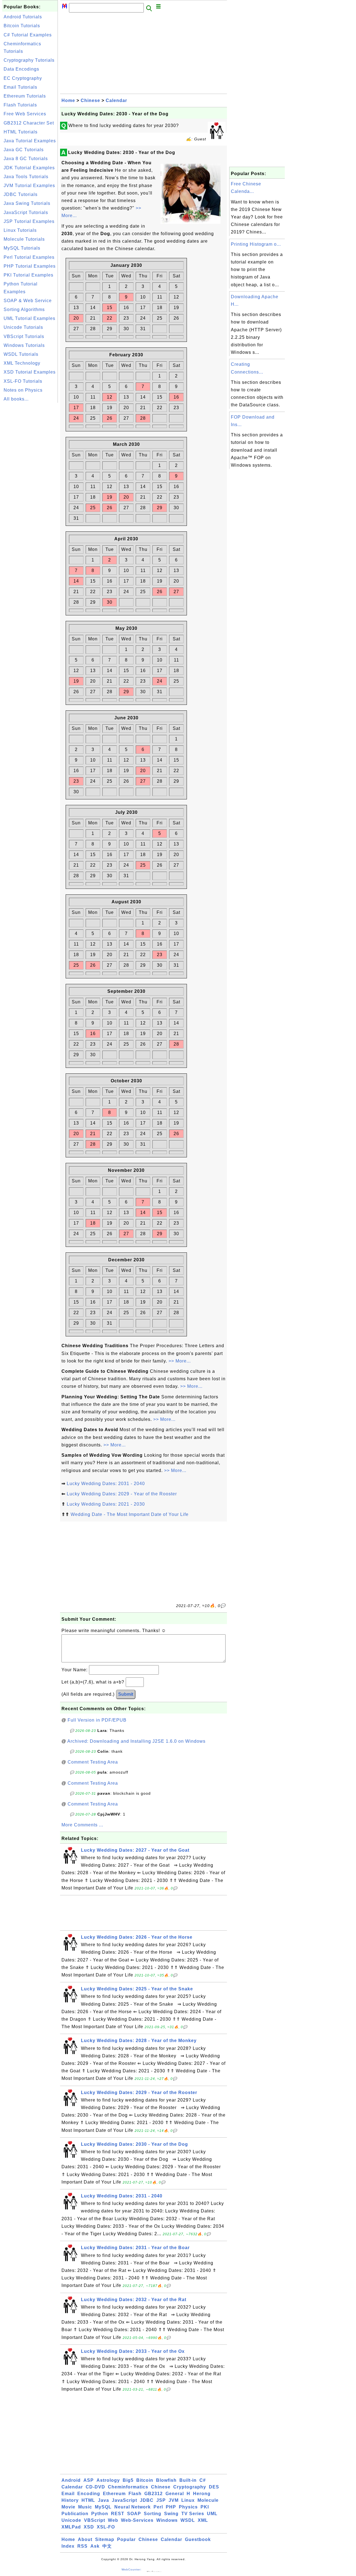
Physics (188, 2507)
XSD (89, 2527)
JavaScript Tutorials (26, 212)
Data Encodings (21, 69)
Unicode (71, 2520)
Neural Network (133, 2507)
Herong (202, 2494)
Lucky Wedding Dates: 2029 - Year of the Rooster (122, 1494)
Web (113, 2520)
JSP (161, 2500)
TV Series (193, 2514)
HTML (88, 2500)
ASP (89, 2480)
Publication (75, 2514)
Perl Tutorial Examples (29, 257)
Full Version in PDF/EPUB (97, 1720)
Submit (126, 1694)
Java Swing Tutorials (27, 203)
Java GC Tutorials (24, 150)
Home (68, 100)
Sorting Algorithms (24, 309)
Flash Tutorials (20, 105)
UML (212, 2514)
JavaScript (124, 2500)
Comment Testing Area (93, 1762)
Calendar (116, 100)
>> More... (180, 1361)
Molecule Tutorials (24, 239)
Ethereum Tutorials (25, 96)
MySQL (103, 2507)
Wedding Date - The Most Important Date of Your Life (130, 1514)
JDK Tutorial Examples (29, 168)
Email (68, 2494)
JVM (174, 2500)
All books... (16, 399)
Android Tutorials (23, 17)
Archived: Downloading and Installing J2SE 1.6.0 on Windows (136, 1741)
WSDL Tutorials (21, 354)
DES (214, 2487)
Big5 (128, 2480)
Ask (95, 2546)
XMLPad (71, 2527)
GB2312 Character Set (29, 123)
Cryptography (190, 2487)
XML (203, 2520)
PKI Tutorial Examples (29, 275)
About (85, 2539)
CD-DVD (95, 2487)
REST (118, 2514)
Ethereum (114, 2494)
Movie (68, 2507)
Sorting (153, 2514)
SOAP (134, 2514)
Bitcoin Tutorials (22, 26)
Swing (171, 2514)
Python (100, 2514)
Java (103, 2500)
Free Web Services (25, 114)
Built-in (188, 2480)
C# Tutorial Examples (28, 35)
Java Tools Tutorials (26, 177)
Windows (167, 2520)
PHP (171, 2507)
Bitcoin (145, 2480)
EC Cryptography (23, 78)
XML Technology (22, 363)
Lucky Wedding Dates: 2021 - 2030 (106, 1504)
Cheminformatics (128, 2487)
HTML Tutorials (21, 132)
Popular (126, 2539)
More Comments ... (82, 1825)
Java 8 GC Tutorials (26, 159)
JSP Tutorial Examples (29, 221)
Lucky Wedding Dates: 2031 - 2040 (106, 1484)
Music (85, 2507)
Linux (188, 2500)
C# (203, 2480)
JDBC (147, 2500)
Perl (158, 2507)
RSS (82, 2546)
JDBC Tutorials (21, 194)
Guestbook (198, 2539)
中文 (107, 2546)
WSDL (188, 2520)
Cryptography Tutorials (29, 60)
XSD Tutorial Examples (30, 372)
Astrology (108, 2480)
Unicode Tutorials (23, 327)
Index (68, 2546)
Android (71, 2480)
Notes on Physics (23, 390)
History (70, 2500)
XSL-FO (106, 2527)
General (175, 2494)
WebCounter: (132, 2569)
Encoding (89, 2494)
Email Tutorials (20, 87)
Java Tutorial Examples (30, 141)
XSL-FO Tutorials (23, 381)
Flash (135, 2494)
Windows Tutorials (24, 345)
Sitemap (105, 2539)
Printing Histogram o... (256, 244)
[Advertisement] (30, 488)
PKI (205, 2507)
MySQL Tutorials (22, 248)
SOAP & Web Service (28, 301)
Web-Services (137, 2520)
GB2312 (154, 2494)
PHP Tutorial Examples (30, 266)
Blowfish (166, 2480)
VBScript (95, 2520)
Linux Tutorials (20, 230)
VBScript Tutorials (24, 336)
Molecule (208, 2500)
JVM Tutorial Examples (29, 186)
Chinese (90, 100)
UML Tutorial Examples (29, 318)
